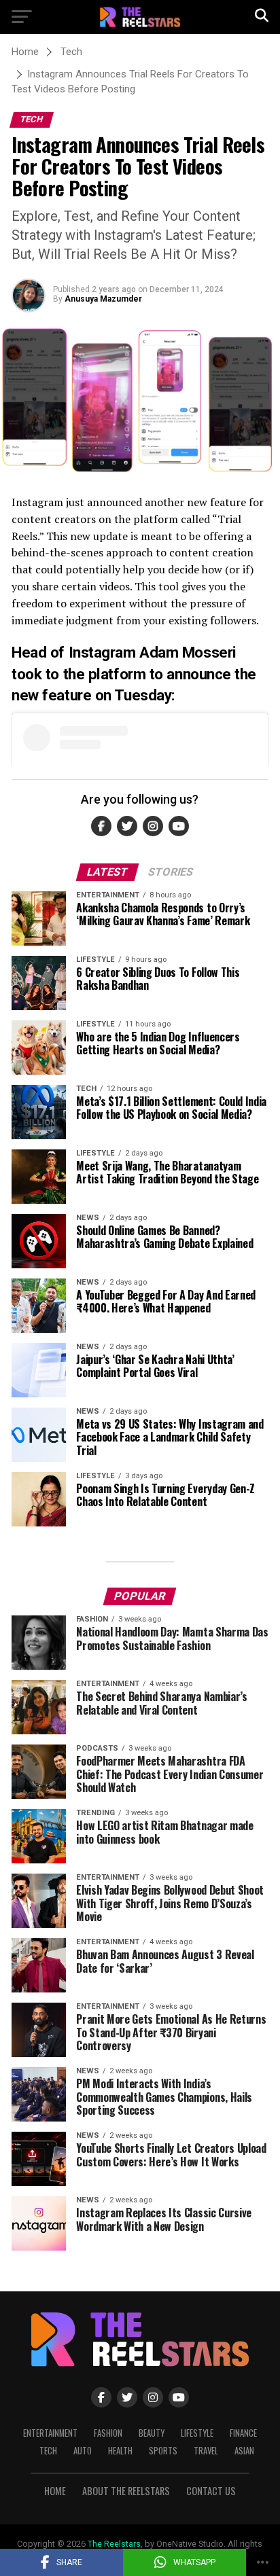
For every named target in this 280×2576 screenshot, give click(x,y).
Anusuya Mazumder (103, 299)
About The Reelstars (126, 2491)
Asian (244, 2451)
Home (55, 2491)
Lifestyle (197, 2433)
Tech (48, 2451)
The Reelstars (114, 2544)
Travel (206, 2451)
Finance (243, 2433)
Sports (163, 2451)
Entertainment (50, 2433)
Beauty (152, 2433)
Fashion (108, 2433)
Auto (83, 2451)
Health (120, 2451)
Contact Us (211, 2491)
